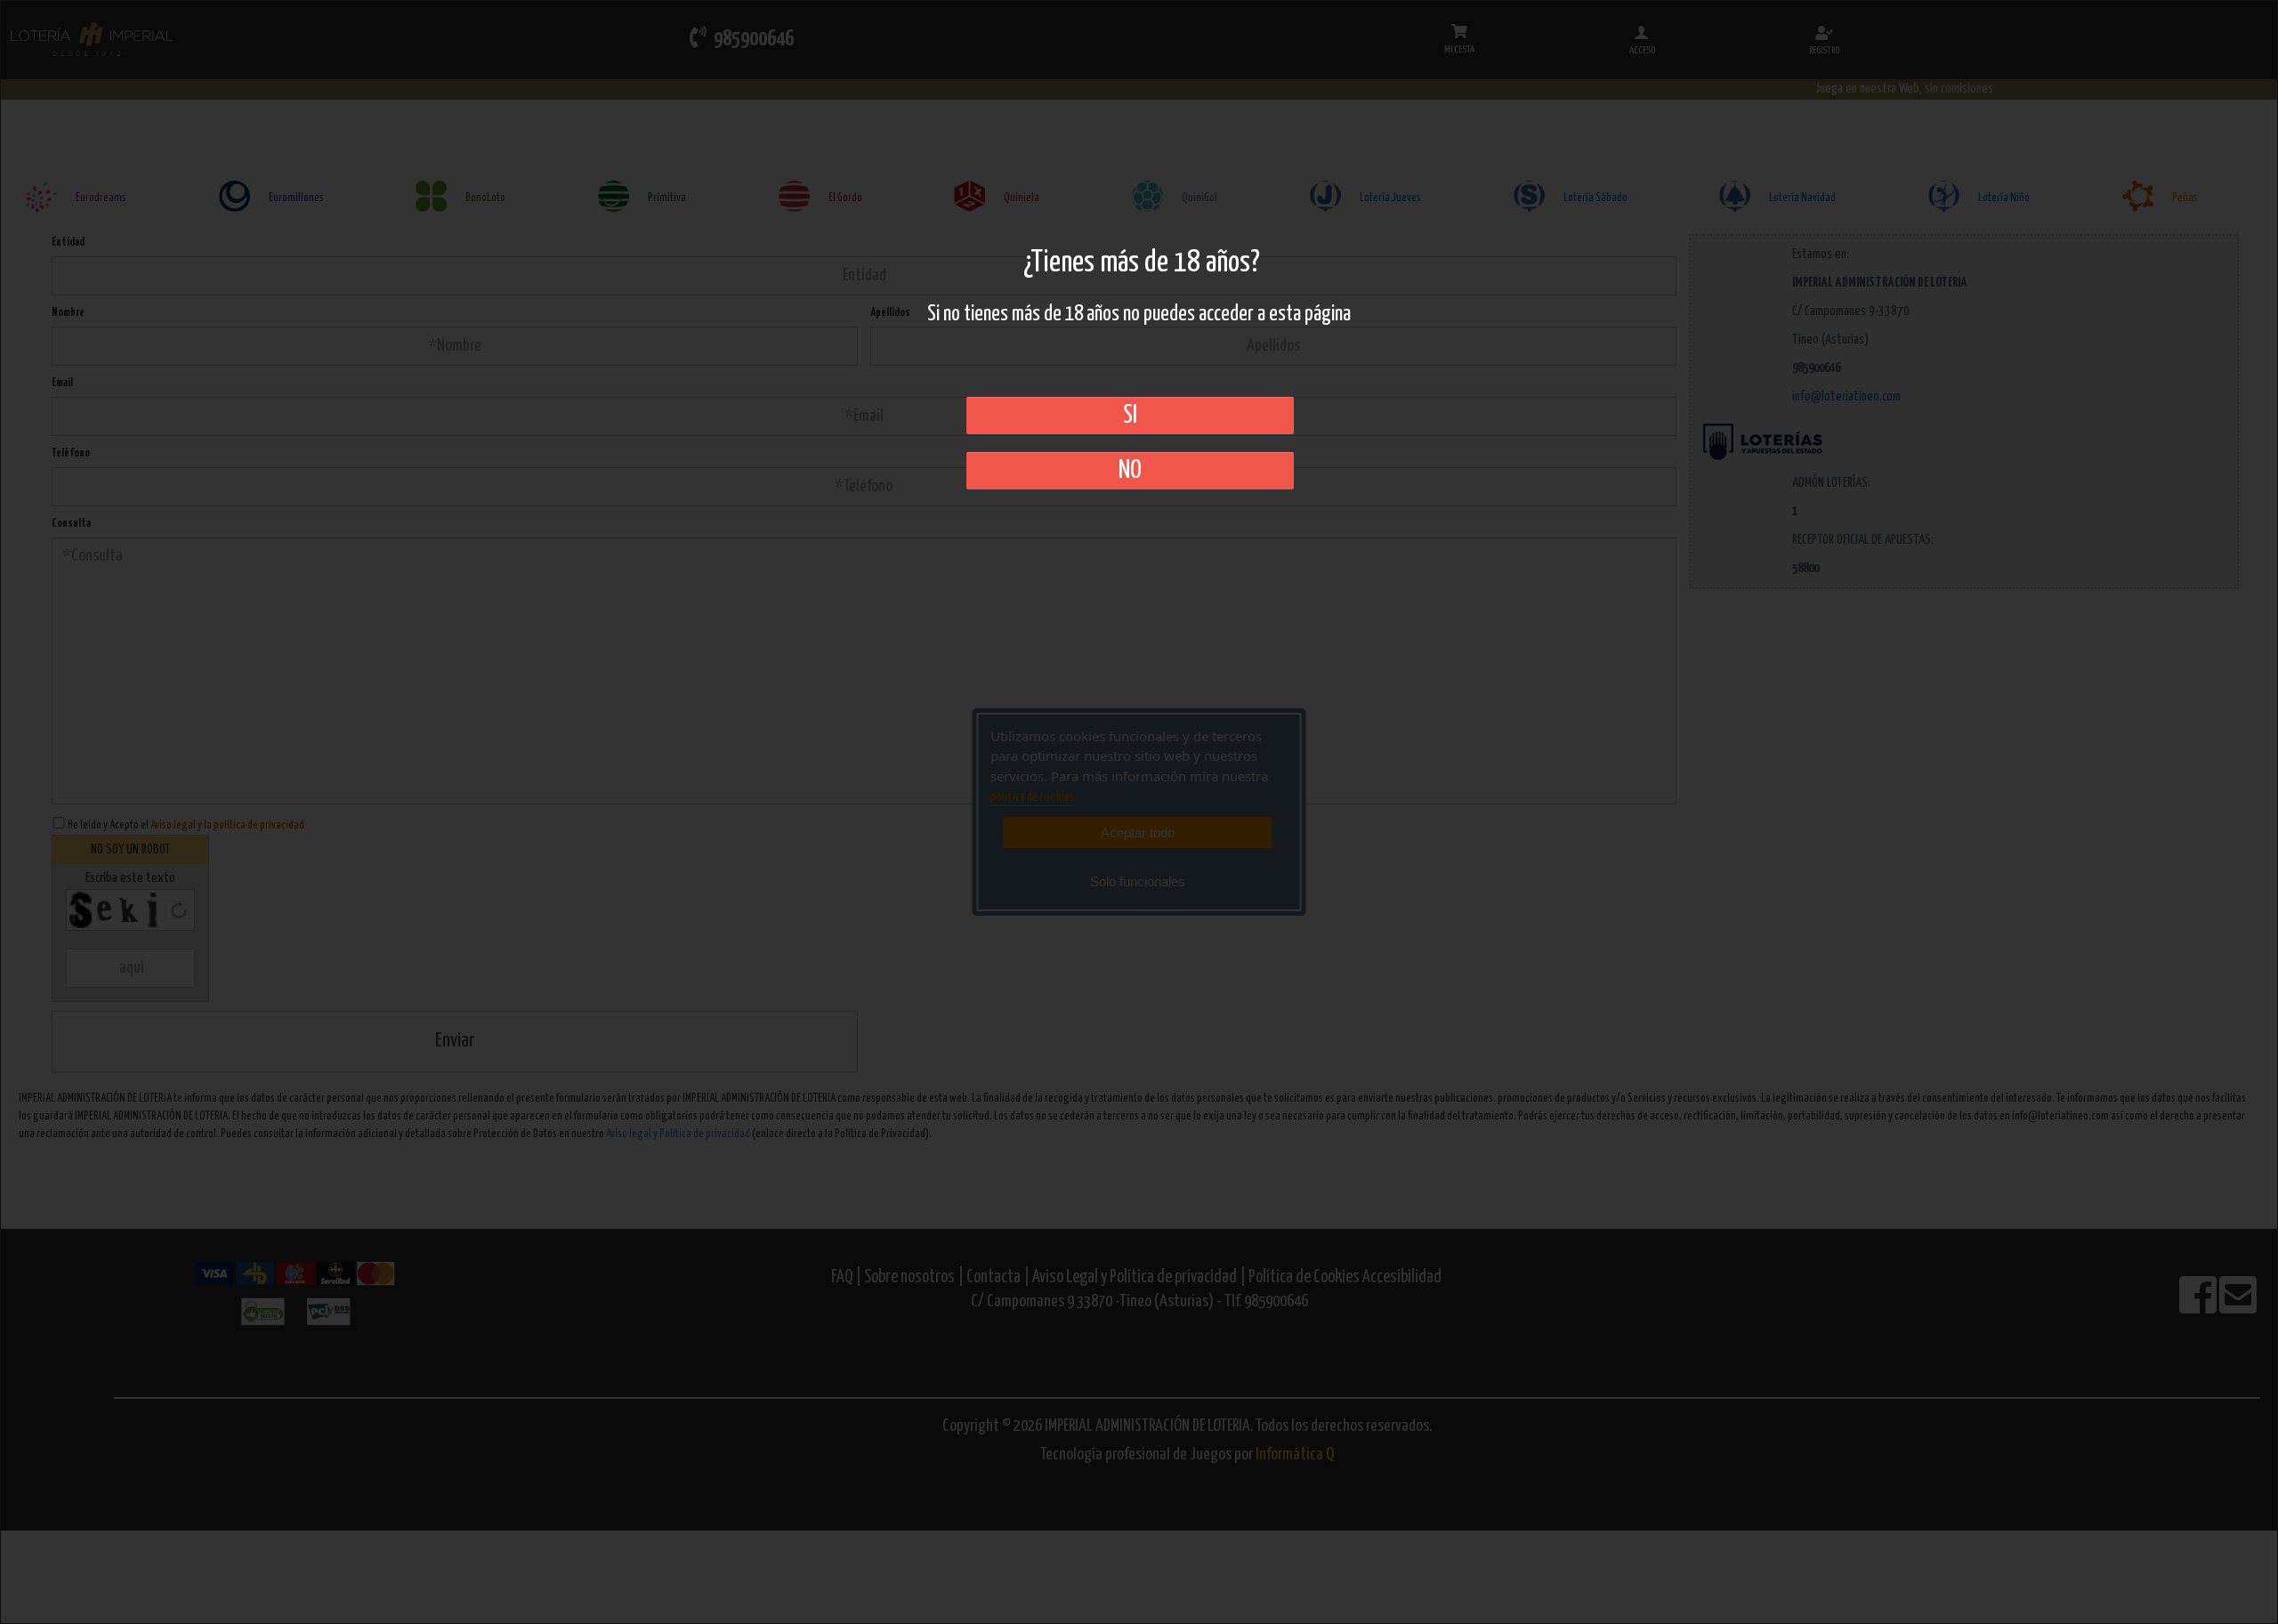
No (1130, 471)
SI (1130, 416)
